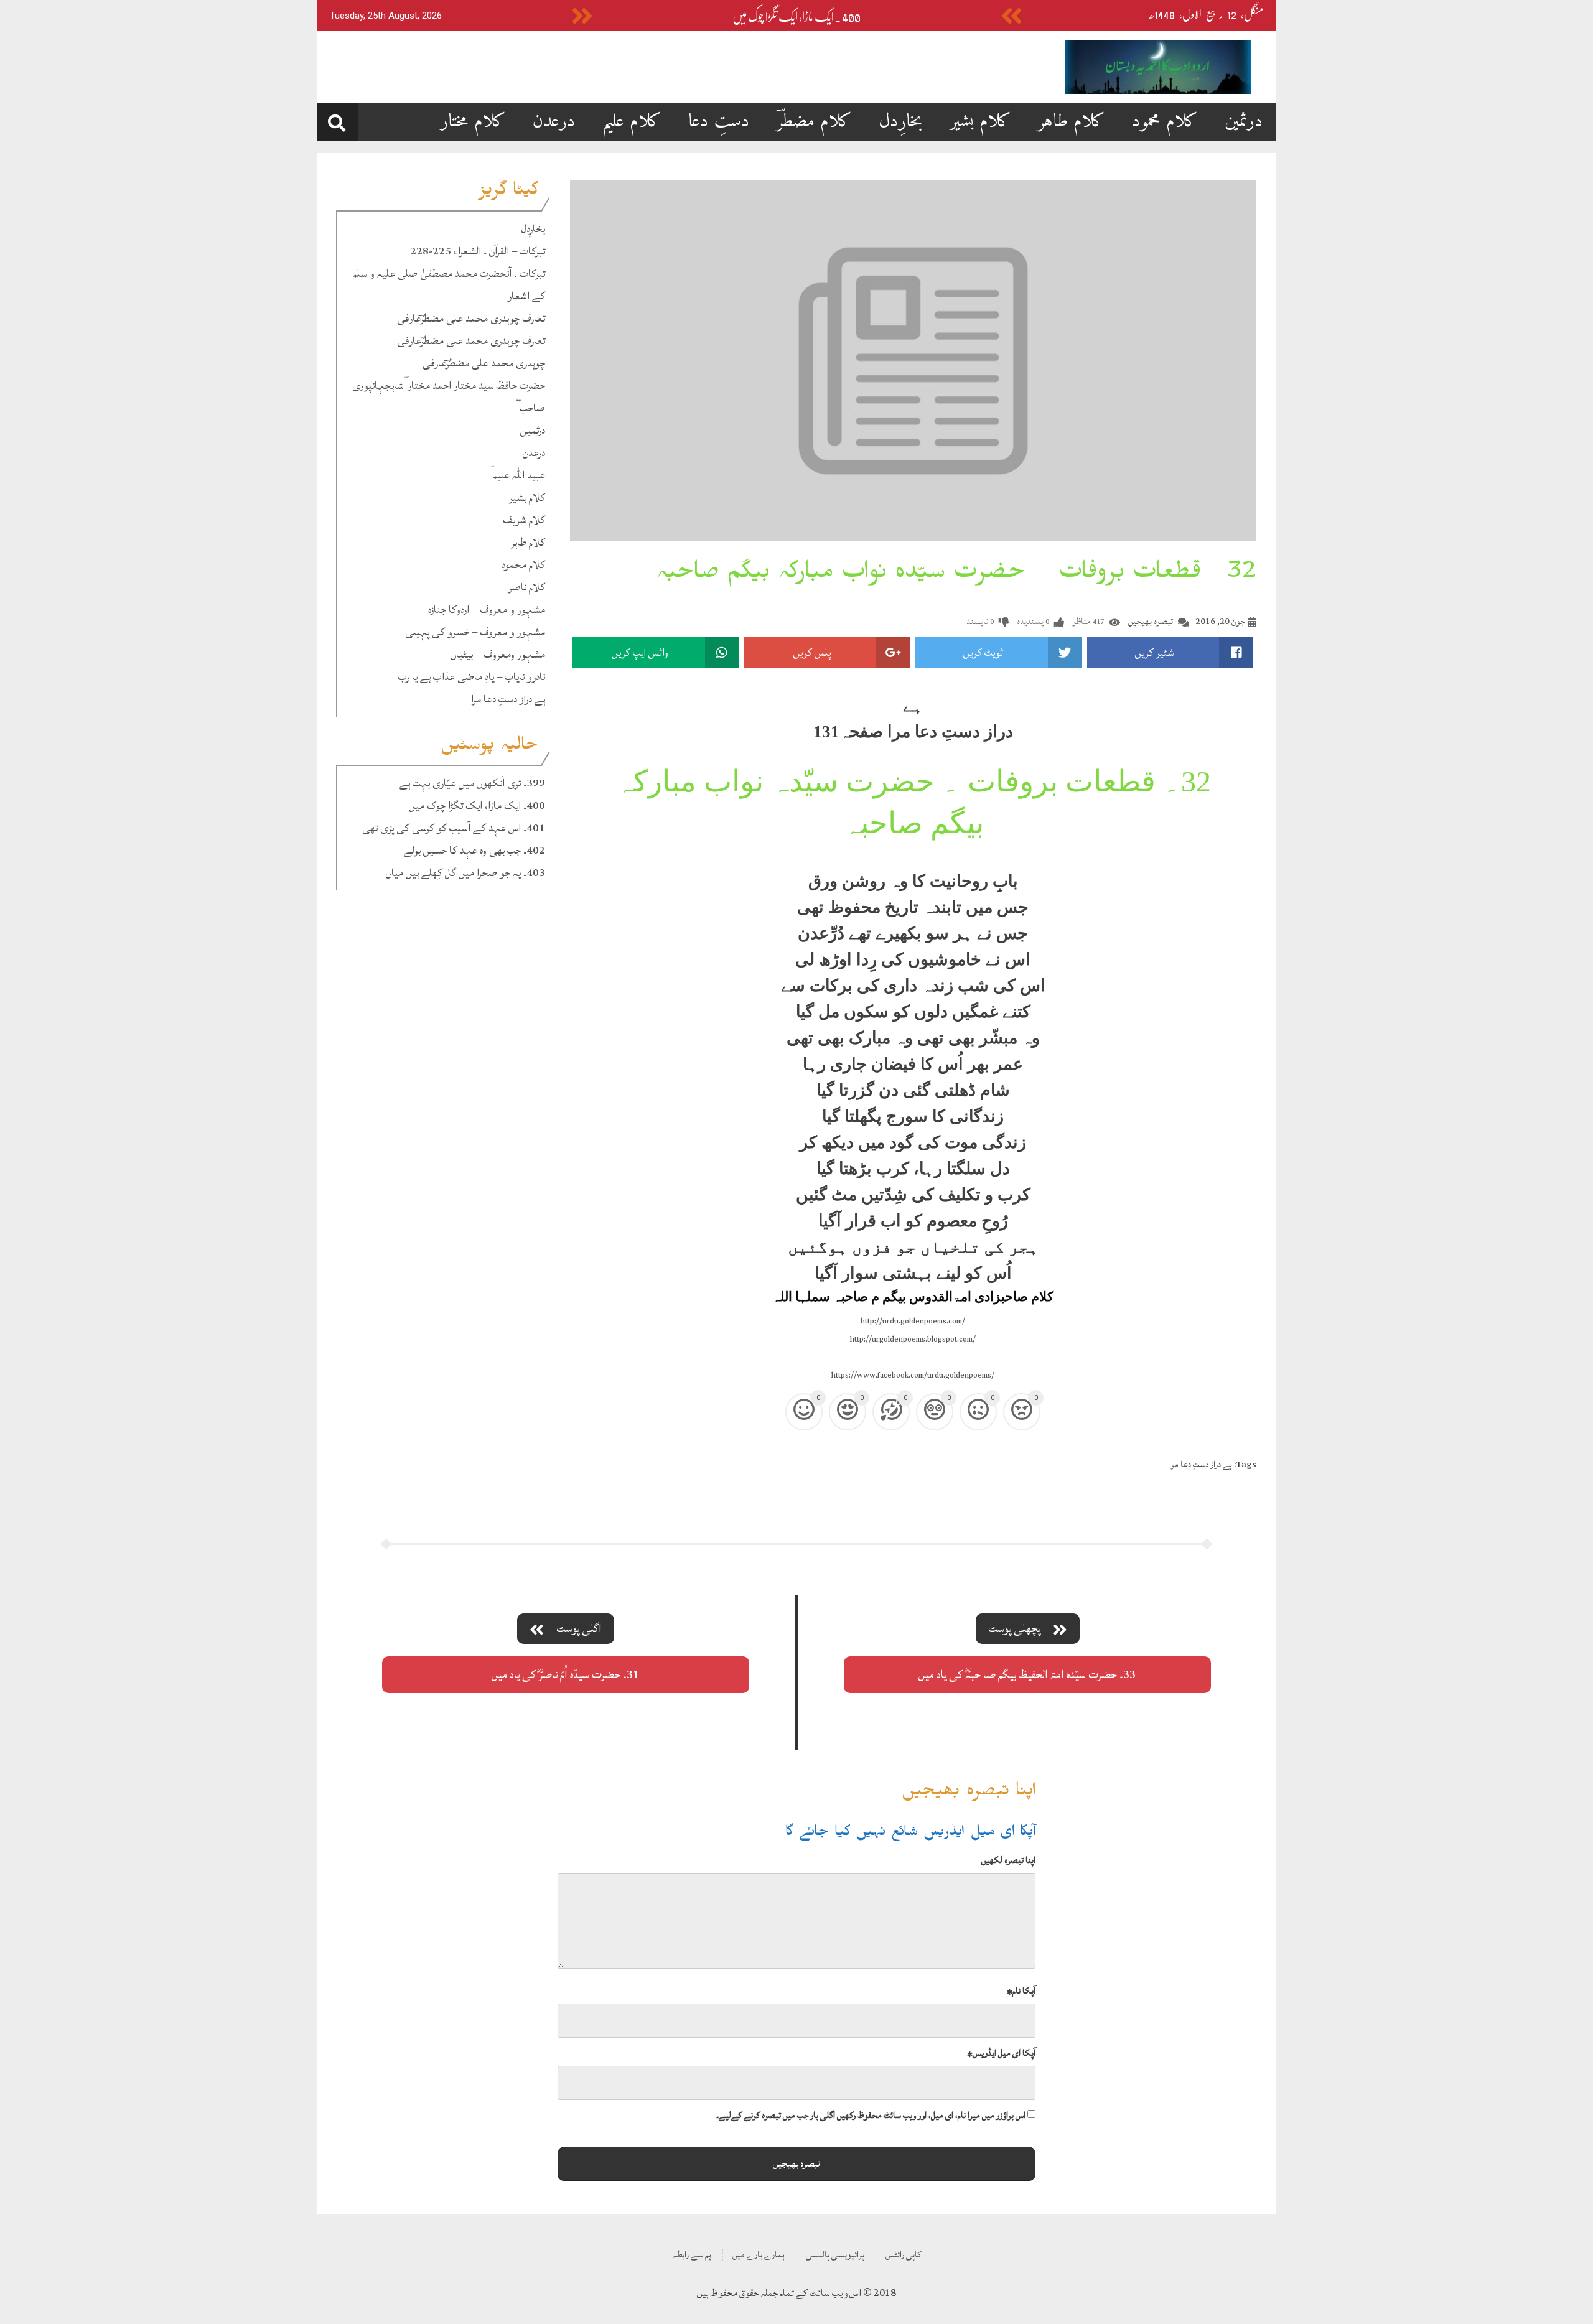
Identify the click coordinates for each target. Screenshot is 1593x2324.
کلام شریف (524, 520)
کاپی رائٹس (903, 2255)
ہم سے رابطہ (692, 2255)
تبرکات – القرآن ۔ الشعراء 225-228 (478, 251)
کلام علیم (632, 122)
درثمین (1244, 122)
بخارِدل (901, 122)
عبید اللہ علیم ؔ (517, 475)
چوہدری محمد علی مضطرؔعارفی (484, 363)
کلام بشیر (980, 122)
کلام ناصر (527, 587)
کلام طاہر (1072, 122)
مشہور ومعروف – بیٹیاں (498, 654)
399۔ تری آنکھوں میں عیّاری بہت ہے (472, 783)
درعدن (554, 122)
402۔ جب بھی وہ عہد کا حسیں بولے (474, 850)
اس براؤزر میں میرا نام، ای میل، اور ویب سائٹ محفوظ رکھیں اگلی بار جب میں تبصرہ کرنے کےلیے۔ (871, 2115)
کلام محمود (1165, 122)
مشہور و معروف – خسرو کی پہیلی (475, 632)
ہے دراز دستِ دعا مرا (508, 699)
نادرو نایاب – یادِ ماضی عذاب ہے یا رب (472, 677)
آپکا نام (1021, 1991)
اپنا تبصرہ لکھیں (1008, 1860)
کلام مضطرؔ (814, 122)
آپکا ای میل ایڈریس (1001, 2053)
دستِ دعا (719, 122)
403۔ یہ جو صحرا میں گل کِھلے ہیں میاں (465, 873)
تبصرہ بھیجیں (1151, 621)
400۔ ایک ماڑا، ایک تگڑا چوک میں (796, 17)
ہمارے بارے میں (759, 2255)
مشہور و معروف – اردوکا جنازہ (487, 609)
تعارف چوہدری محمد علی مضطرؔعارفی (471, 318)
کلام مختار (473, 122)
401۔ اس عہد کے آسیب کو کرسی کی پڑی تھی (454, 828)
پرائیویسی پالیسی (835, 2255)
